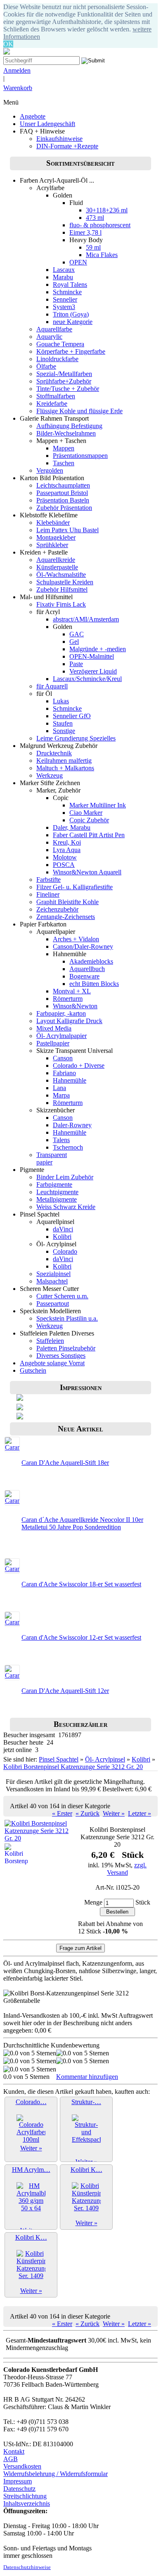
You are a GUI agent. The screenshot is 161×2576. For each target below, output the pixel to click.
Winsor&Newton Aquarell (87, 872)
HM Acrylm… (31, 2170)
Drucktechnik (54, 753)
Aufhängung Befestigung (69, 426)
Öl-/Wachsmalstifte (61, 575)
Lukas (61, 701)
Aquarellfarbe (54, 329)
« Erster (62, 1813)
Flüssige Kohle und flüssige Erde (79, 411)
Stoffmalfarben (56, 396)
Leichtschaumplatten (63, 485)
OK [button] (8, 44)
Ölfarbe (46, 366)
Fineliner (48, 894)
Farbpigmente (54, 1184)
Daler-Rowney (72, 1125)
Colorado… (31, 2102)
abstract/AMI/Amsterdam (86, 619)
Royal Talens (70, 285)
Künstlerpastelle (57, 567)
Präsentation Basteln (63, 500)
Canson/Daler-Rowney (83, 946)
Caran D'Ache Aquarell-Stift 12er (65, 1691)
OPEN (78, 262)
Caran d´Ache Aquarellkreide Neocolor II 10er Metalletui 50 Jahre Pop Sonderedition (82, 1523)
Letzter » (140, 1813)
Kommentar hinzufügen (87, 2077)
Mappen (64, 448)
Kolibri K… (86, 2170)
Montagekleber (56, 537)
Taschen (64, 463)
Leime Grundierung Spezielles (76, 738)
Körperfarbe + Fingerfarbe (71, 351)
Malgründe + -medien (98, 649)
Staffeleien (50, 1341)
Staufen (63, 723)
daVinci (63, 1229)
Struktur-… (86, 2102)
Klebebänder (53, 523)
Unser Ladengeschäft (47, 124)
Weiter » (114, 1813)
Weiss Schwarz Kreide (66, 1207)
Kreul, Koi (67, 842)
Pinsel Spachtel (59, 1759)
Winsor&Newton (75, 1006)
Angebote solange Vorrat (52, 1363)
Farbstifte (49, 880)
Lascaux (64, 270)
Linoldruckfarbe (57, 359)
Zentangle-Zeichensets (66, 917)
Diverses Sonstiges (61, 1356)
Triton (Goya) (71, 314)
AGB (11, 2459)
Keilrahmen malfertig (64, 761)
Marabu (63, 277)
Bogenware (84, 976)
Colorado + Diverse (79, 1065)
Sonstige (64, 731)
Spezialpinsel (53, 1274)
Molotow (65, 857)
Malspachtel (52, 1281)
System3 (64, 307)
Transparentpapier (52, 1158)
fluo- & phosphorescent (100, 225)
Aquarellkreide (56, 560)
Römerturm (68, 999)
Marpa (61, 1095)
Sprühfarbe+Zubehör (64, 381)
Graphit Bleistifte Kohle (67, 902)
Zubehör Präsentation (64, 508)
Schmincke (67, 292)
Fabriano (64, 1073)
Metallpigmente (57, 1199)
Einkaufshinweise (59, 139)
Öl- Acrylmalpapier (62, 1036)
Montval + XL (72, 991)
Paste (76, 664)
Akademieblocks (91, 961)
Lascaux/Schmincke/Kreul (87, 679)
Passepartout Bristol (62, 493)
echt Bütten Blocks (94, 984)
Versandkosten (22, 2466)
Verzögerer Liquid (93, 671)
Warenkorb (18, 88)
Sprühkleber (52, 545)
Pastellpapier (53, 1043)
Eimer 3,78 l (85, 232)
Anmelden (17, 70)
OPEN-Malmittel (92, 656)
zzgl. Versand (127, 1869)
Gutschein (33, 1370)
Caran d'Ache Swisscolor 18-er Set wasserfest (81, 1584)
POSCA (64, 865)
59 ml (93, 247)
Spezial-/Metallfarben (64, 374)
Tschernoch (68, 1147)
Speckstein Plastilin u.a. (67, 1318)
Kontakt (14, 2451)
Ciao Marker (86, 813)
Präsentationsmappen (80, 456)
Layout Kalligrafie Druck (69, 1021)
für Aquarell (52, 686)
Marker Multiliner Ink (98, 805)
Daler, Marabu (72, 827)
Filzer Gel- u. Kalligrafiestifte (75, 887)
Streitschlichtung (25, 2496)
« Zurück (88, 1813)
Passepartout (53, 1303)
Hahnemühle (70, 1080)
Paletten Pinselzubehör (66, 1348)
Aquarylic (49, 337)
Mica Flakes (102, 255)
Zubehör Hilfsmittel (62, 589)
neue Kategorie (73, 322)
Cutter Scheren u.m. (62, 1296)
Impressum (18, 2481)
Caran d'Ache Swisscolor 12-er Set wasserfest (81, 1637)
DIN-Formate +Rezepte (67, 146)
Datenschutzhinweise (27, 2567)
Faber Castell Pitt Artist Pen (89, 835)
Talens (61, 1140)
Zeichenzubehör (57, 909)
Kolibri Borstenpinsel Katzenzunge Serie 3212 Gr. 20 (73, 1767)
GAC (77, 634)
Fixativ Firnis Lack (61, 604)
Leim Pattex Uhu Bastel (67, 530)
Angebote (33, 116)
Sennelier (65, 299)
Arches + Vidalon (76, 939)
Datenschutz (19, 2489)
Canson (63, 1058)
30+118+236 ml (107, 210)
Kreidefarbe (52, 404)
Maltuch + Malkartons (65, 768)
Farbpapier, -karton (61, 1013)
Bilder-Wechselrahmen (66, 433)
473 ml (95, 218)
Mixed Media (54, 1028)
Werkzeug (50, 775)
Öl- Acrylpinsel (105, 1759)
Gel (74, 642)
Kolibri (62, 1237)
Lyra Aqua (67, 850)
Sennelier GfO (72, 716)
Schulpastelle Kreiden (65, 582)
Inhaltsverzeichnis (27, 2503)
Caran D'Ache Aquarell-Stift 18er (65, 1463)
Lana (59, 1088)
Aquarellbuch (87, 969)
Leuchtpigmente (57, 1192)
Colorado (65, 1251)
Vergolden (50, 470)
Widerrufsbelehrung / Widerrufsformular (56, 2474)
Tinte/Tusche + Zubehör (68, 389)
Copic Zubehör (89, 820)
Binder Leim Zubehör (65, 1177)
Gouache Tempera (60, 344)
